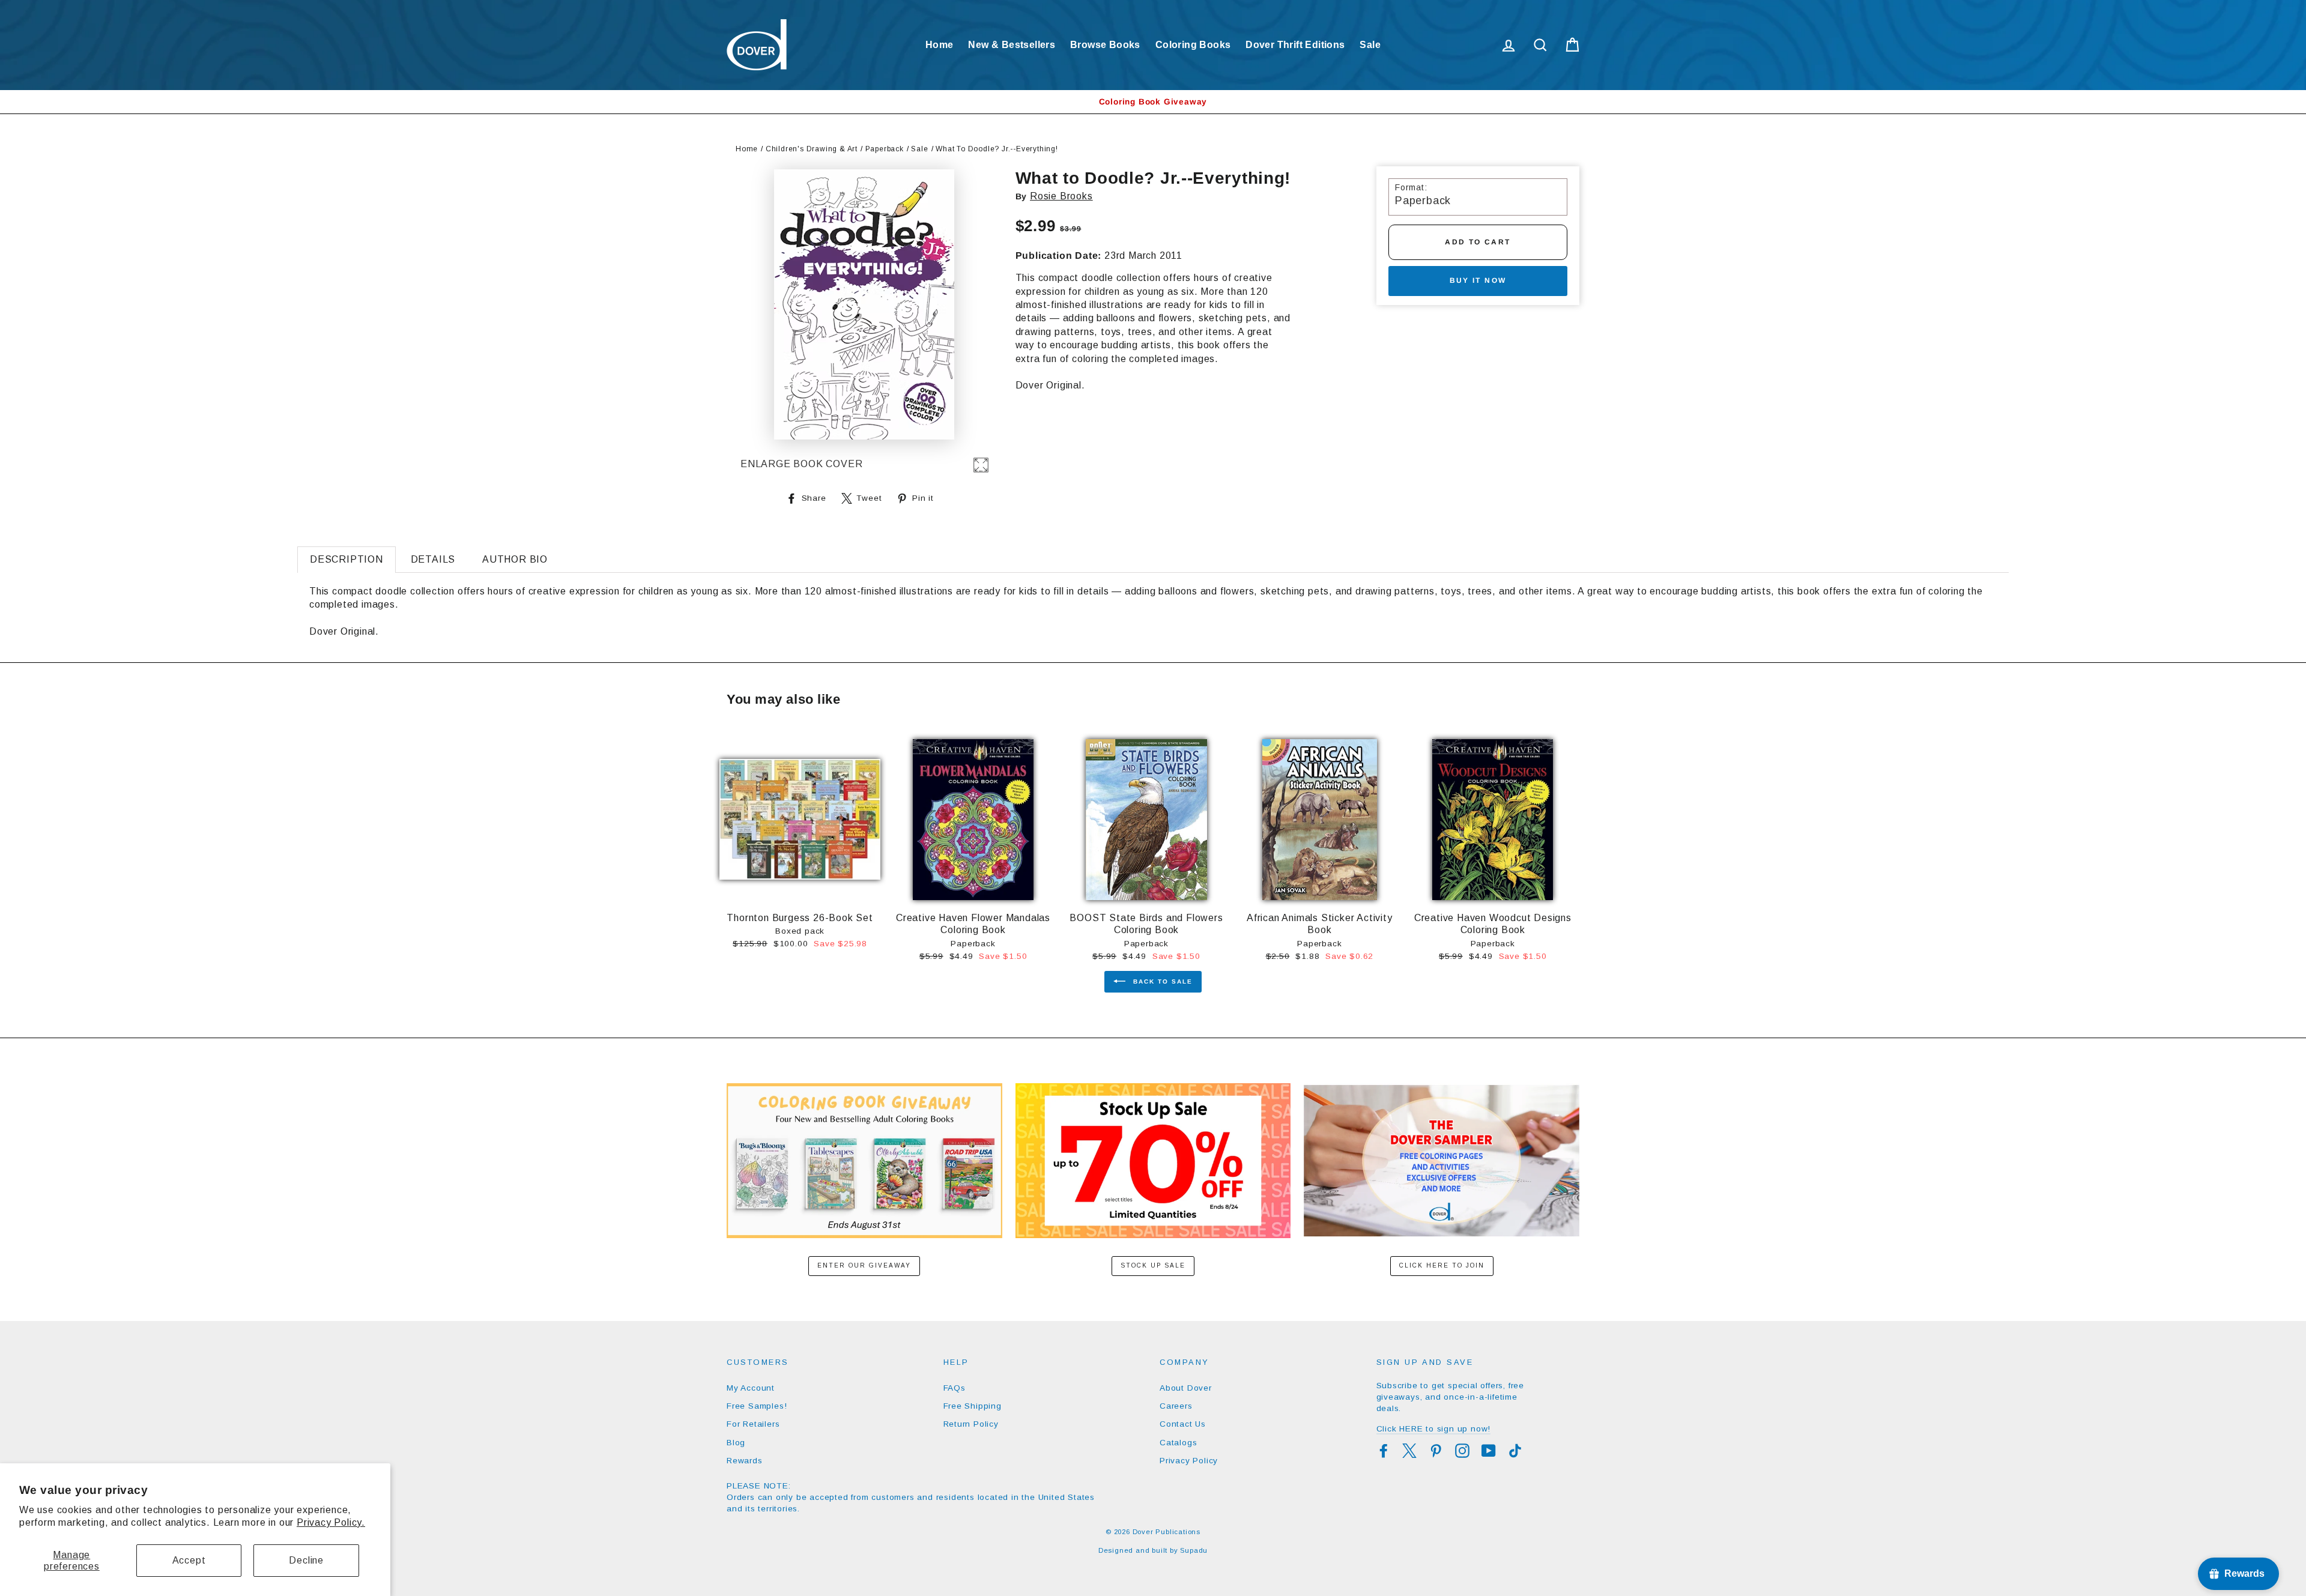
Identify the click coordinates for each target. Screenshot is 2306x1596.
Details (433, 559)
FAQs (955, 1388)
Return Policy (971, 1424)
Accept (189, 1560)
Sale (1370, 45)
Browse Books (1105, 45)
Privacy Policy (1189, 1461)
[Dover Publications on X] (1409, 1451)
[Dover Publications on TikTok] (1515, 1451)
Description (347, 559)
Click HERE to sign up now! (1434, 1429)
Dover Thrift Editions (1295, 45)
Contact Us (1183, 1424)
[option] (1153, 102)
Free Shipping (973, 1406)
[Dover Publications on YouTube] (1489, 1451)
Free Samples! (757, 1406)
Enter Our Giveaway (864, 1265)
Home (940, 45)
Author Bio (515, 559)
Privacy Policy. (331, 1522)
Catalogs (1178, 1443)
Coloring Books (1193, 45)
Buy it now (1478, 280)
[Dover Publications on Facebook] (1384, 1451)
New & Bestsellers (1012, 45)
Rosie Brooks (1061, 196)
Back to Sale (1161, 981)
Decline (306, 1560)
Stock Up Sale (1153, 1265)
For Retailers (753, 1424)
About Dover (1186, 1388)
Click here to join (1442, 1265)
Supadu (1194, 1550)
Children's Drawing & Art (812, 149)
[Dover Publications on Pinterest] (1436, 1451)
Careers (1176, 1406)
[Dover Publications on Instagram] (1462, 1451)
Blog (736, 1443)
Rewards (745, 1461)
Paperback (885, 149)
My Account (751, 1388)
